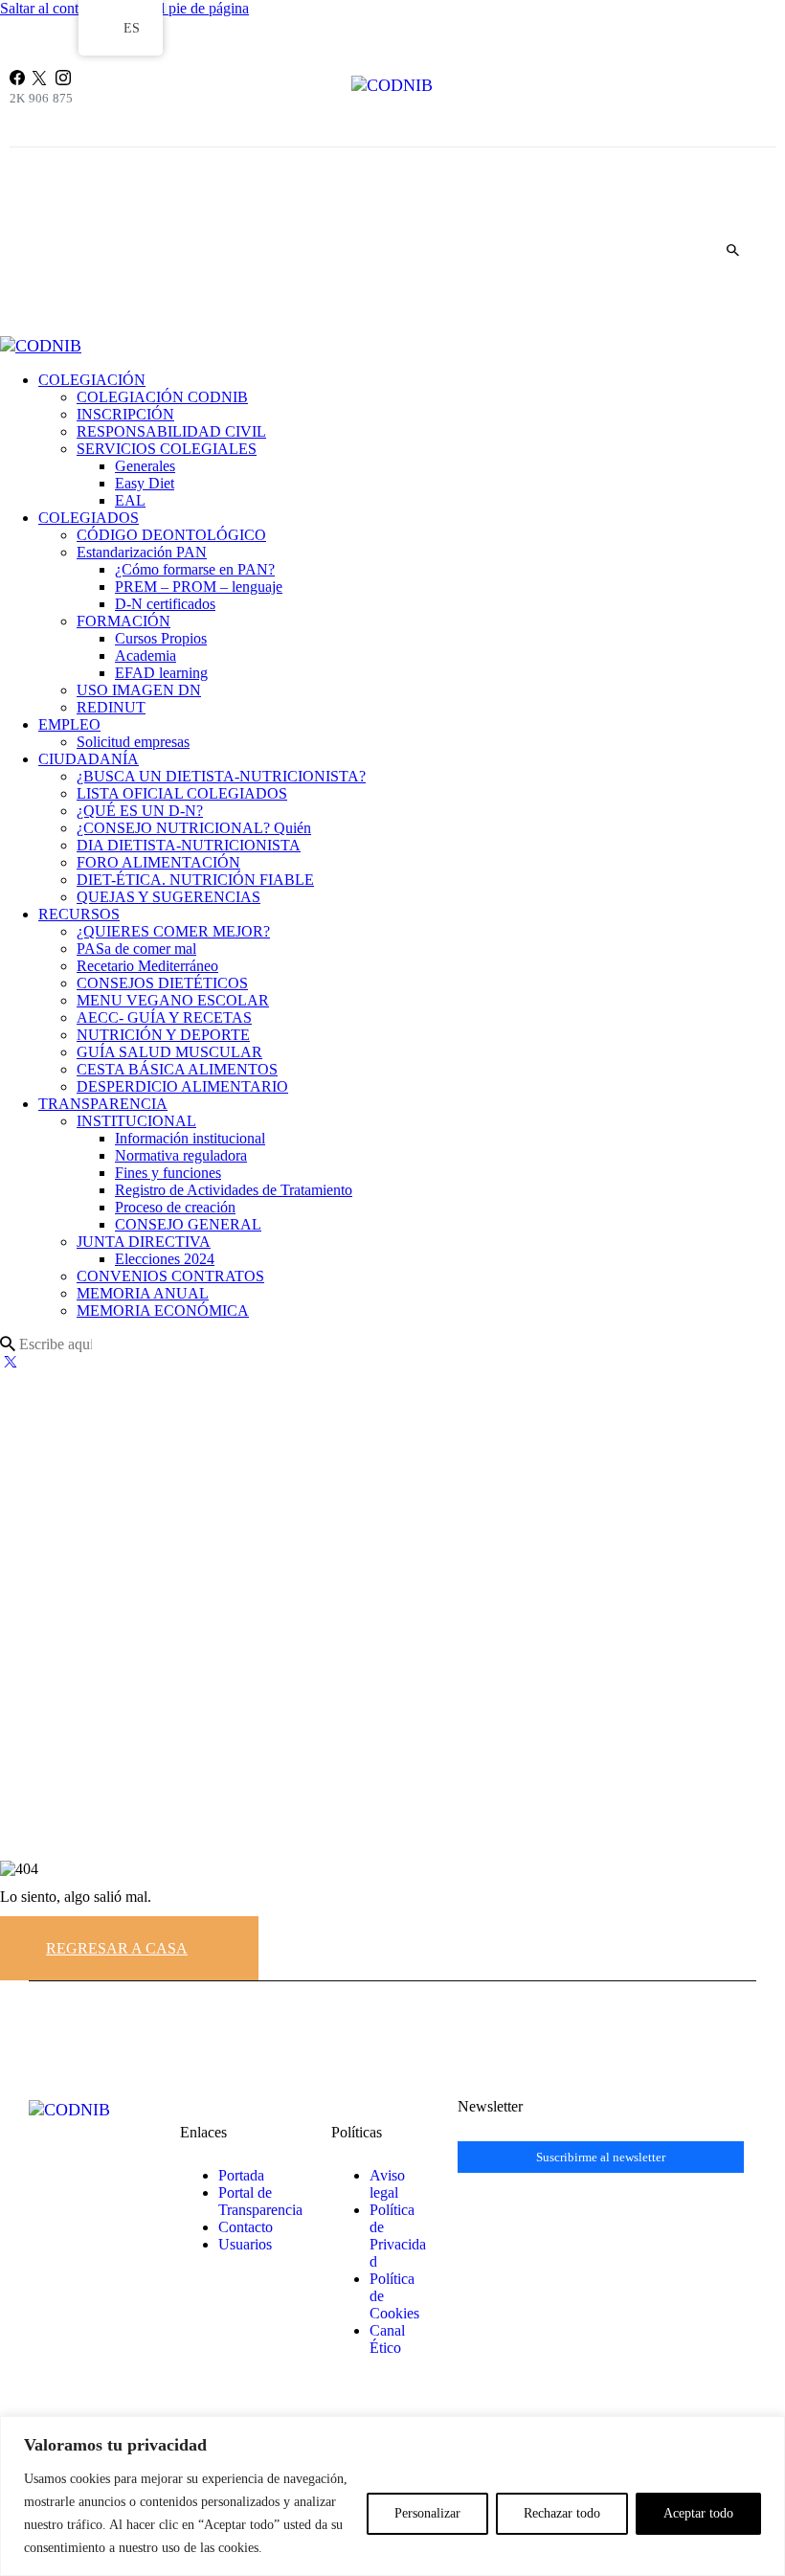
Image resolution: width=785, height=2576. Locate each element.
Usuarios (245, 2244)
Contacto (246, 2227)
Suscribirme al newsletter (601, 2157)
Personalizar (427, 2513)
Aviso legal (387, 2184)
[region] (392, 2496)
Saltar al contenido (56, 8)
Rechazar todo (562, 2513)
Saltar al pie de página (182, 8)
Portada (241, 2175)
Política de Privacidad (398, 2236)
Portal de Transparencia (260, 2201)
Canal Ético (387, 2339)
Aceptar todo (698, 2513)
